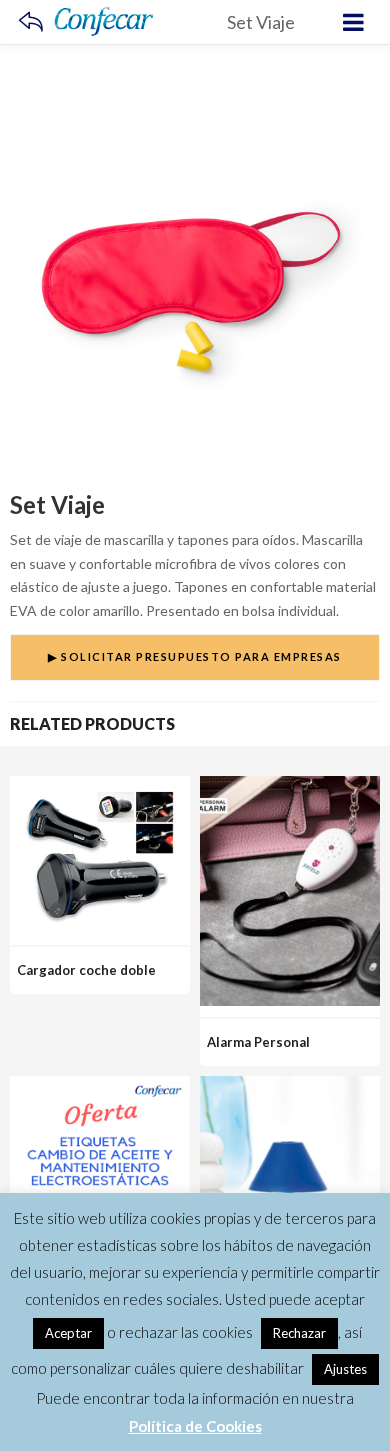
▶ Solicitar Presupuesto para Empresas (195, 656)
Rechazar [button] (299, 1333)
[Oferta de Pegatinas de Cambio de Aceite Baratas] (100, 1087)
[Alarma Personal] (290, 787)
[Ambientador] (290, 1087)
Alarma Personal (258, 1042)
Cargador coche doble (86, 970)
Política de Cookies (195, 1426)
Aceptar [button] (68, 1333)
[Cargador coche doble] (100, 787)
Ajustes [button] (345, 1369)
